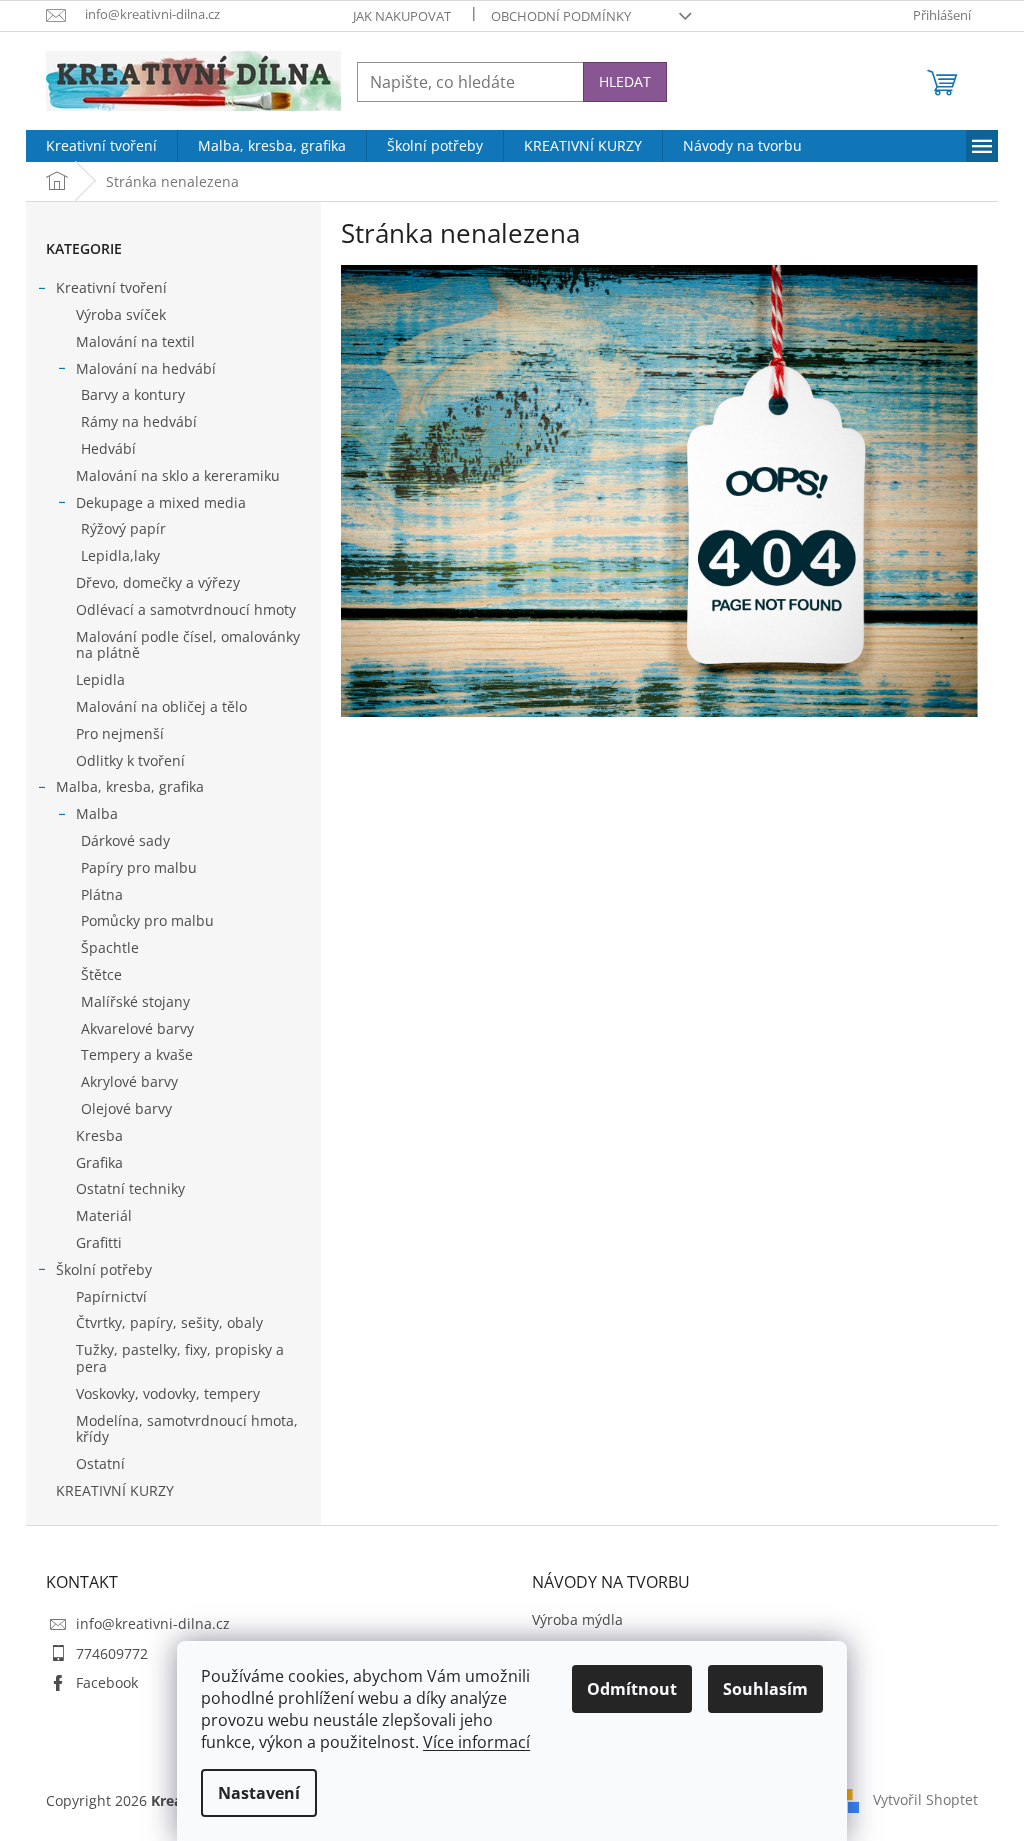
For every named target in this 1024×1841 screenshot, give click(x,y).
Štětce (101, 974)
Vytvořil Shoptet (925, 1799)
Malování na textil (135, 341)
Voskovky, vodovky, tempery (168, 1393)
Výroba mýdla (577, 1619)
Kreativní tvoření (111, 287)
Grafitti (99, 1242)
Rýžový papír (123, 528)
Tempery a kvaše (137, 1054)
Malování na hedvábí (146, 368)
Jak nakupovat (402, 16)
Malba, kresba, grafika (130, 786)
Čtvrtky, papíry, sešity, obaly (169, 1322)
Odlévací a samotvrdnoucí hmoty (186, 609)
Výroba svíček (121, 314)
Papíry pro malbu (139, 867)
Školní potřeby (104, 1269)
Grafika (99, 1162)
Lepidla (100, 679)
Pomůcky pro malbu (147, 920)
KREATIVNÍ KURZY (115, 1490)
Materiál (104, 1215)
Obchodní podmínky (561, 16)
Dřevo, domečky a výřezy (158, 582)
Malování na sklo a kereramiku (178, 475)
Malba (97, 813)
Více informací (476, 1742)
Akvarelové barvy (137, 1028)
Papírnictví (111, 1296)
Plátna (102, 894)
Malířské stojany (135, 1001)
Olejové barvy (126, 1108)
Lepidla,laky (120, 555)
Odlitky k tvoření (130, 760)
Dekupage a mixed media (161, 502)
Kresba (99, 1135)
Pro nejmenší (120, 733)
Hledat (625, 81)
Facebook (107, 1682)
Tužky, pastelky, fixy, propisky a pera (180, 1358)
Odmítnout (632, 1689)
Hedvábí (108, 448)
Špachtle (110, 947)
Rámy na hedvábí (139, 421)
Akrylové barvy (129, 1081)
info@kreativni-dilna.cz (153, 1623)
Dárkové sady (125, 840)
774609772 (112, 1653)
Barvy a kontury (133, 394)
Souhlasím (765, 1689)
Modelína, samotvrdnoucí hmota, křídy (187, 1429)
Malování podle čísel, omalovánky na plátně (188, 645)
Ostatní (100, 1463)
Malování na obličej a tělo (161, 706)
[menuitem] (101, 146)
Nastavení (259, 1793)
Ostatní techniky (130, 1188)
